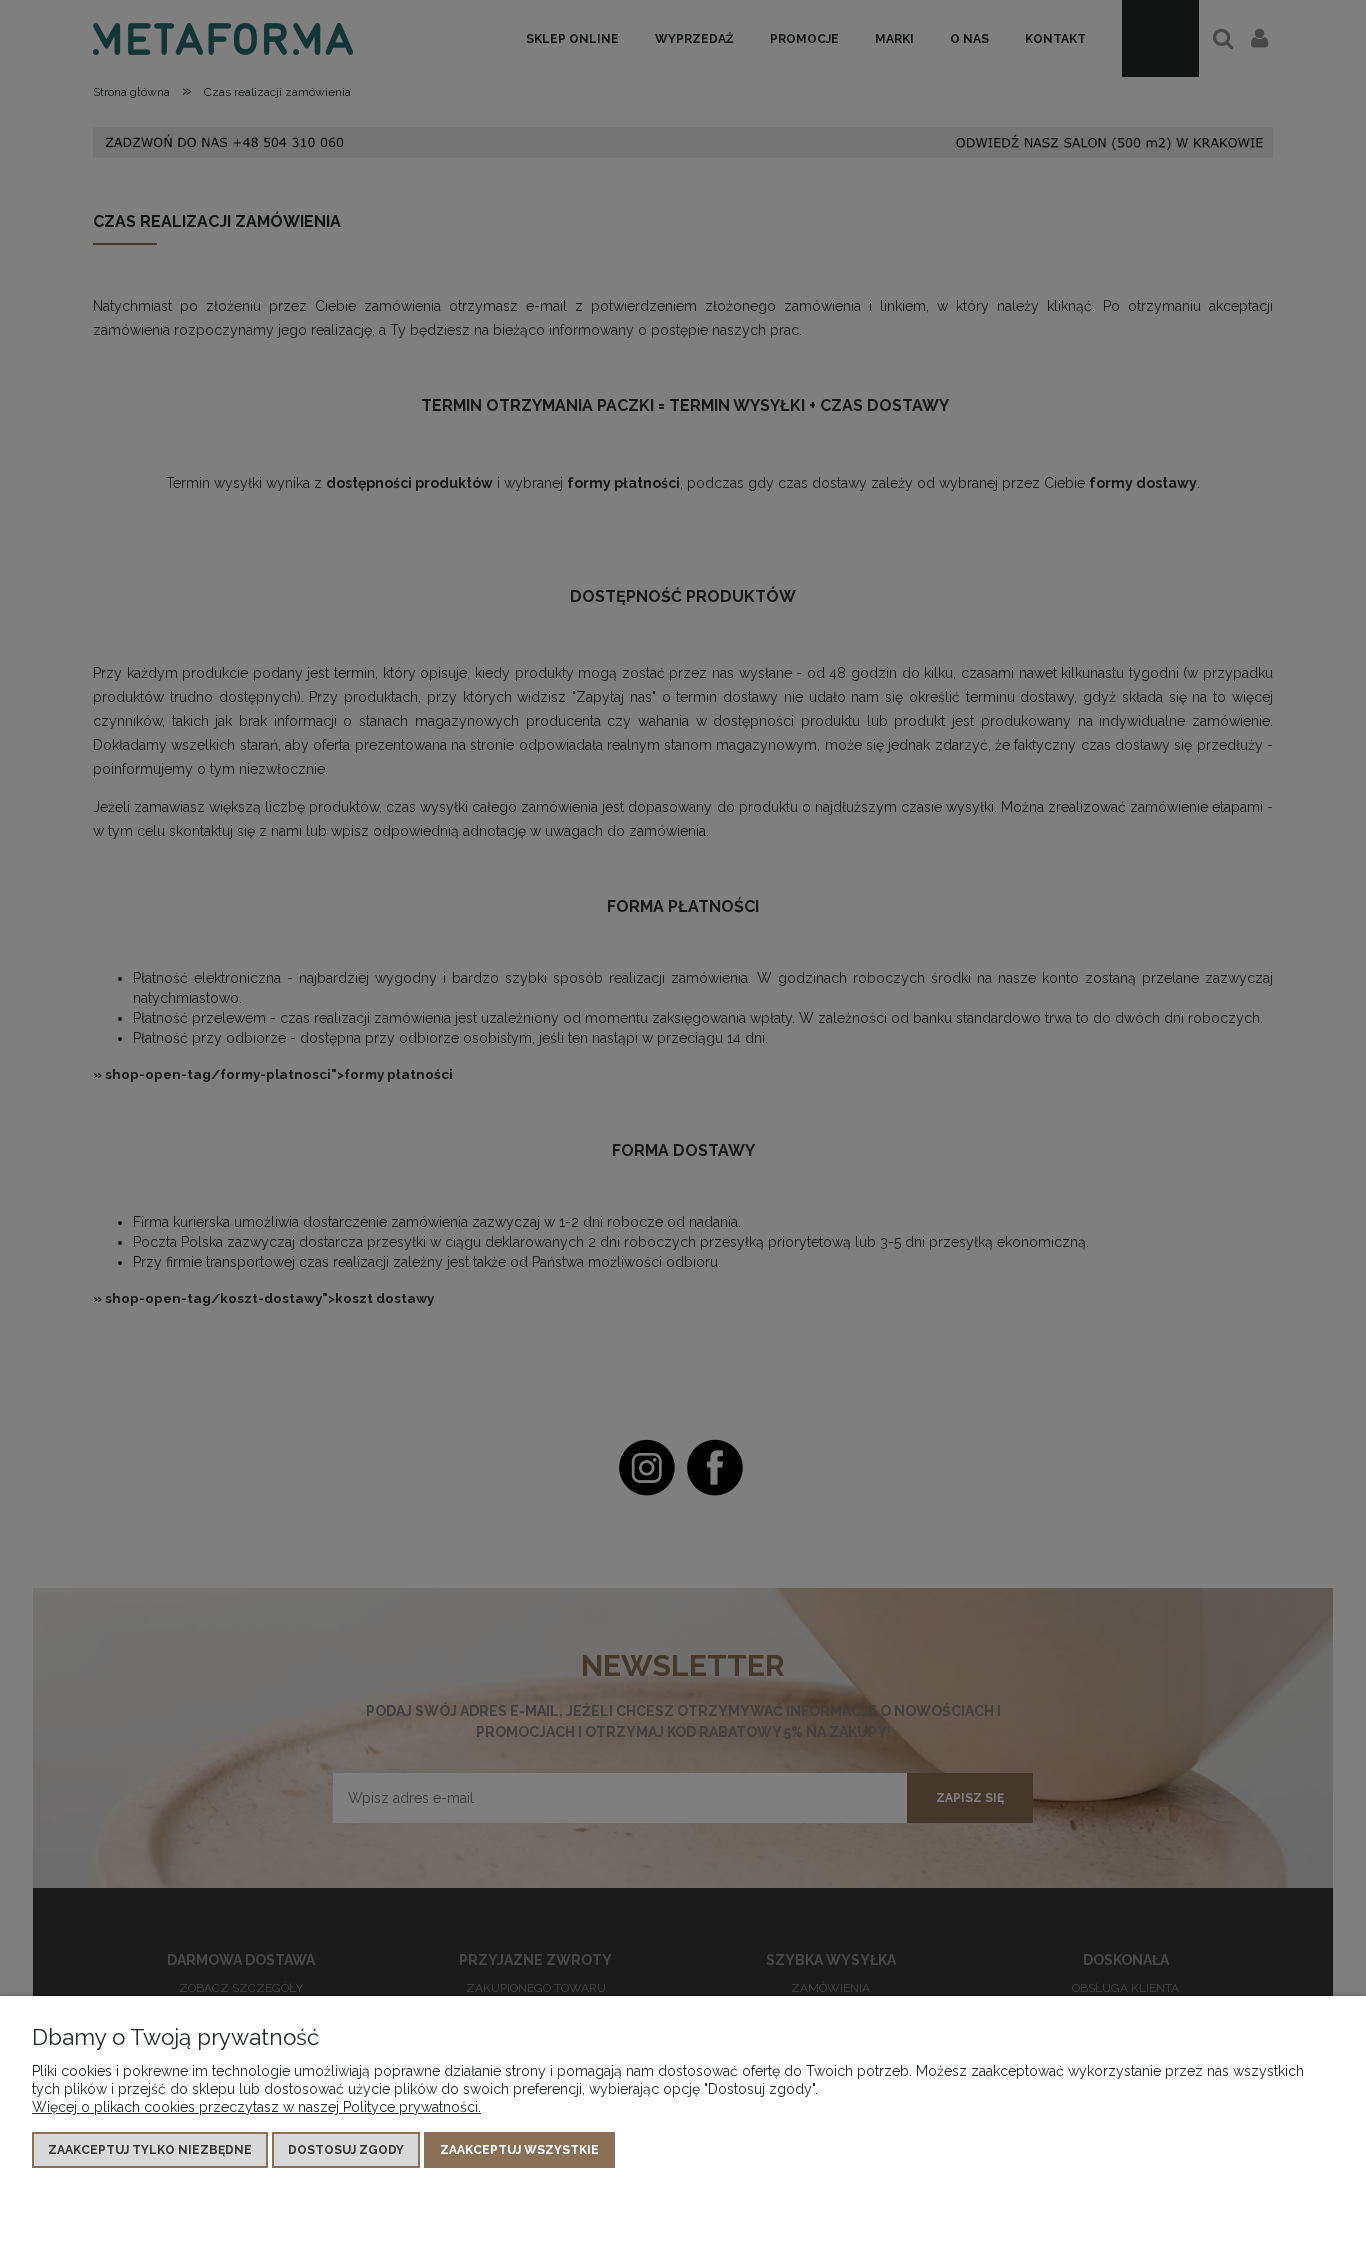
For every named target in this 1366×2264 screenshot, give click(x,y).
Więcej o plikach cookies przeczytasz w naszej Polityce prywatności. (256, 2107)
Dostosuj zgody (346, 2150)
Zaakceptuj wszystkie (519, 2150)
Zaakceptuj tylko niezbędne (150, 2150)
